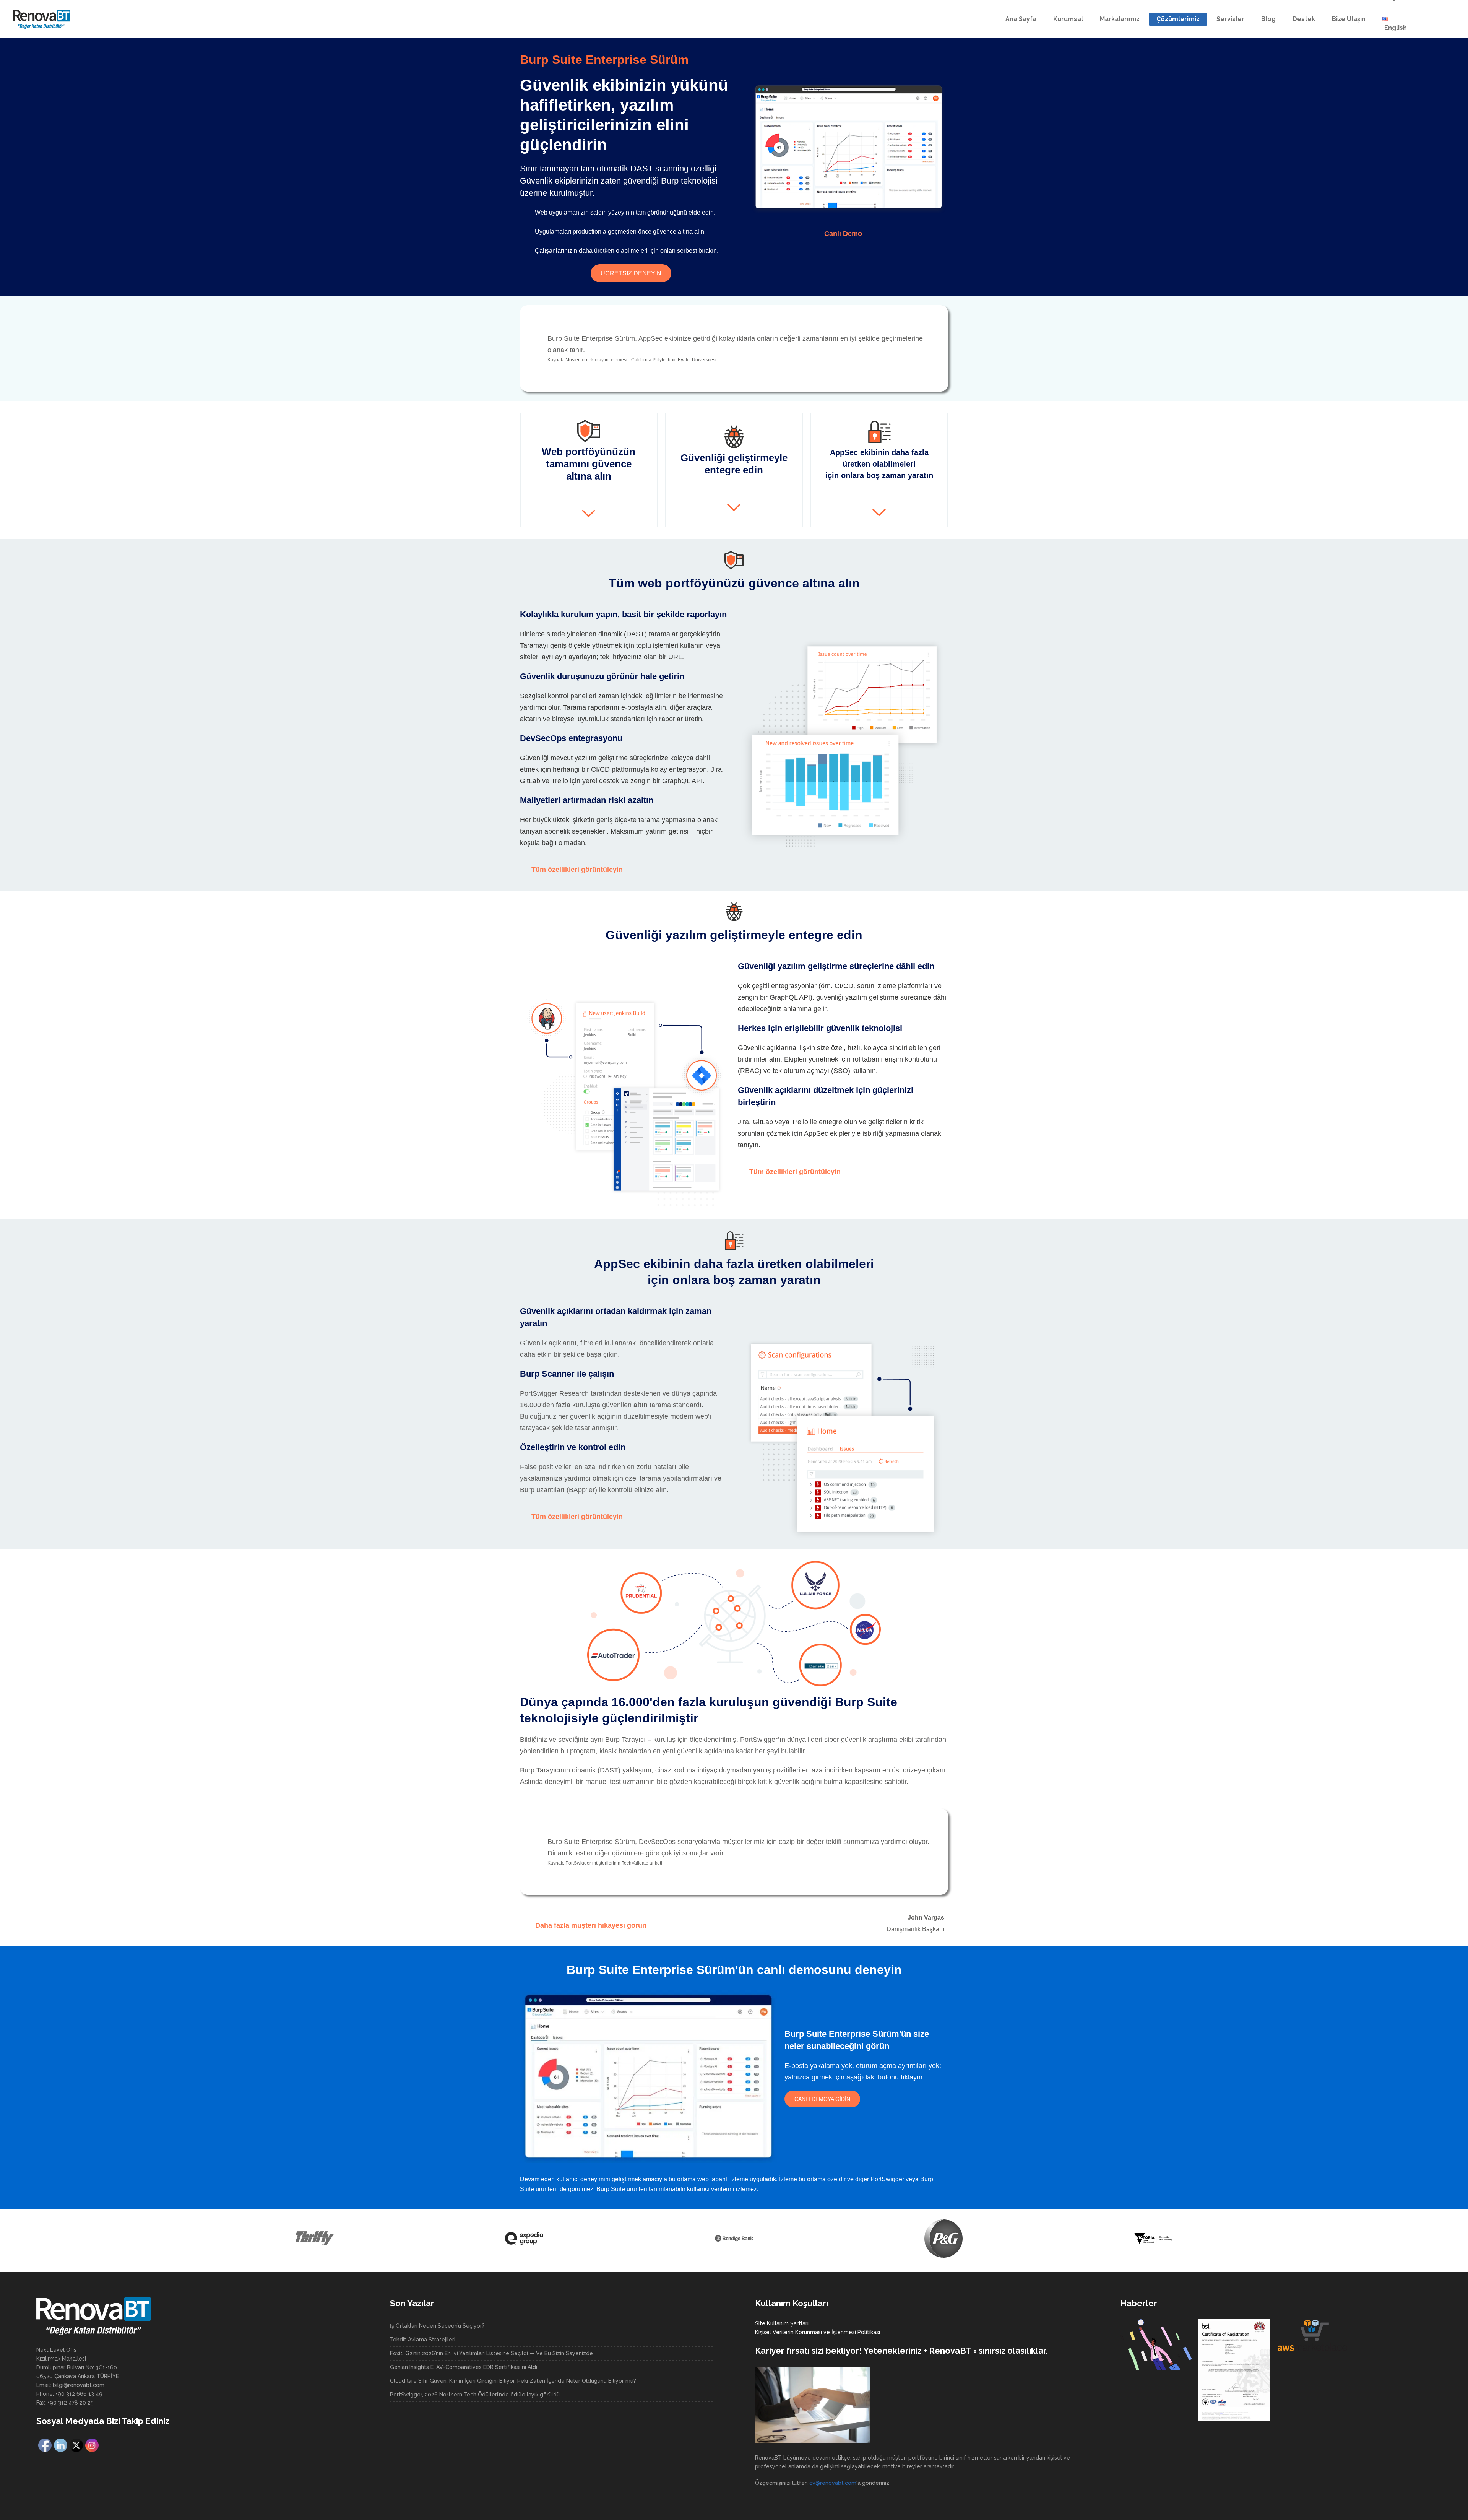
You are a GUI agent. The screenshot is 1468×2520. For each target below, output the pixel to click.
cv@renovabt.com (833, 2483)
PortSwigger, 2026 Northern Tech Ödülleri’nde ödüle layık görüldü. (475, 2395)
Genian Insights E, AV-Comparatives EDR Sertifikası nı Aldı (464, 2367)
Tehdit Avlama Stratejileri (423, 2340)
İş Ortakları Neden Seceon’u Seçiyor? (437, 2326)
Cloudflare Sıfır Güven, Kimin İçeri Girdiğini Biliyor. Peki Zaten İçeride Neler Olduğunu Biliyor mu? (513, 2381)
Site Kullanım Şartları (782, 2323)
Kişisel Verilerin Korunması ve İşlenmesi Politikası (818, 2332)
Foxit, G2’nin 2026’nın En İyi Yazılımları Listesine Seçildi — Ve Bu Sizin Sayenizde (491, 2353)
